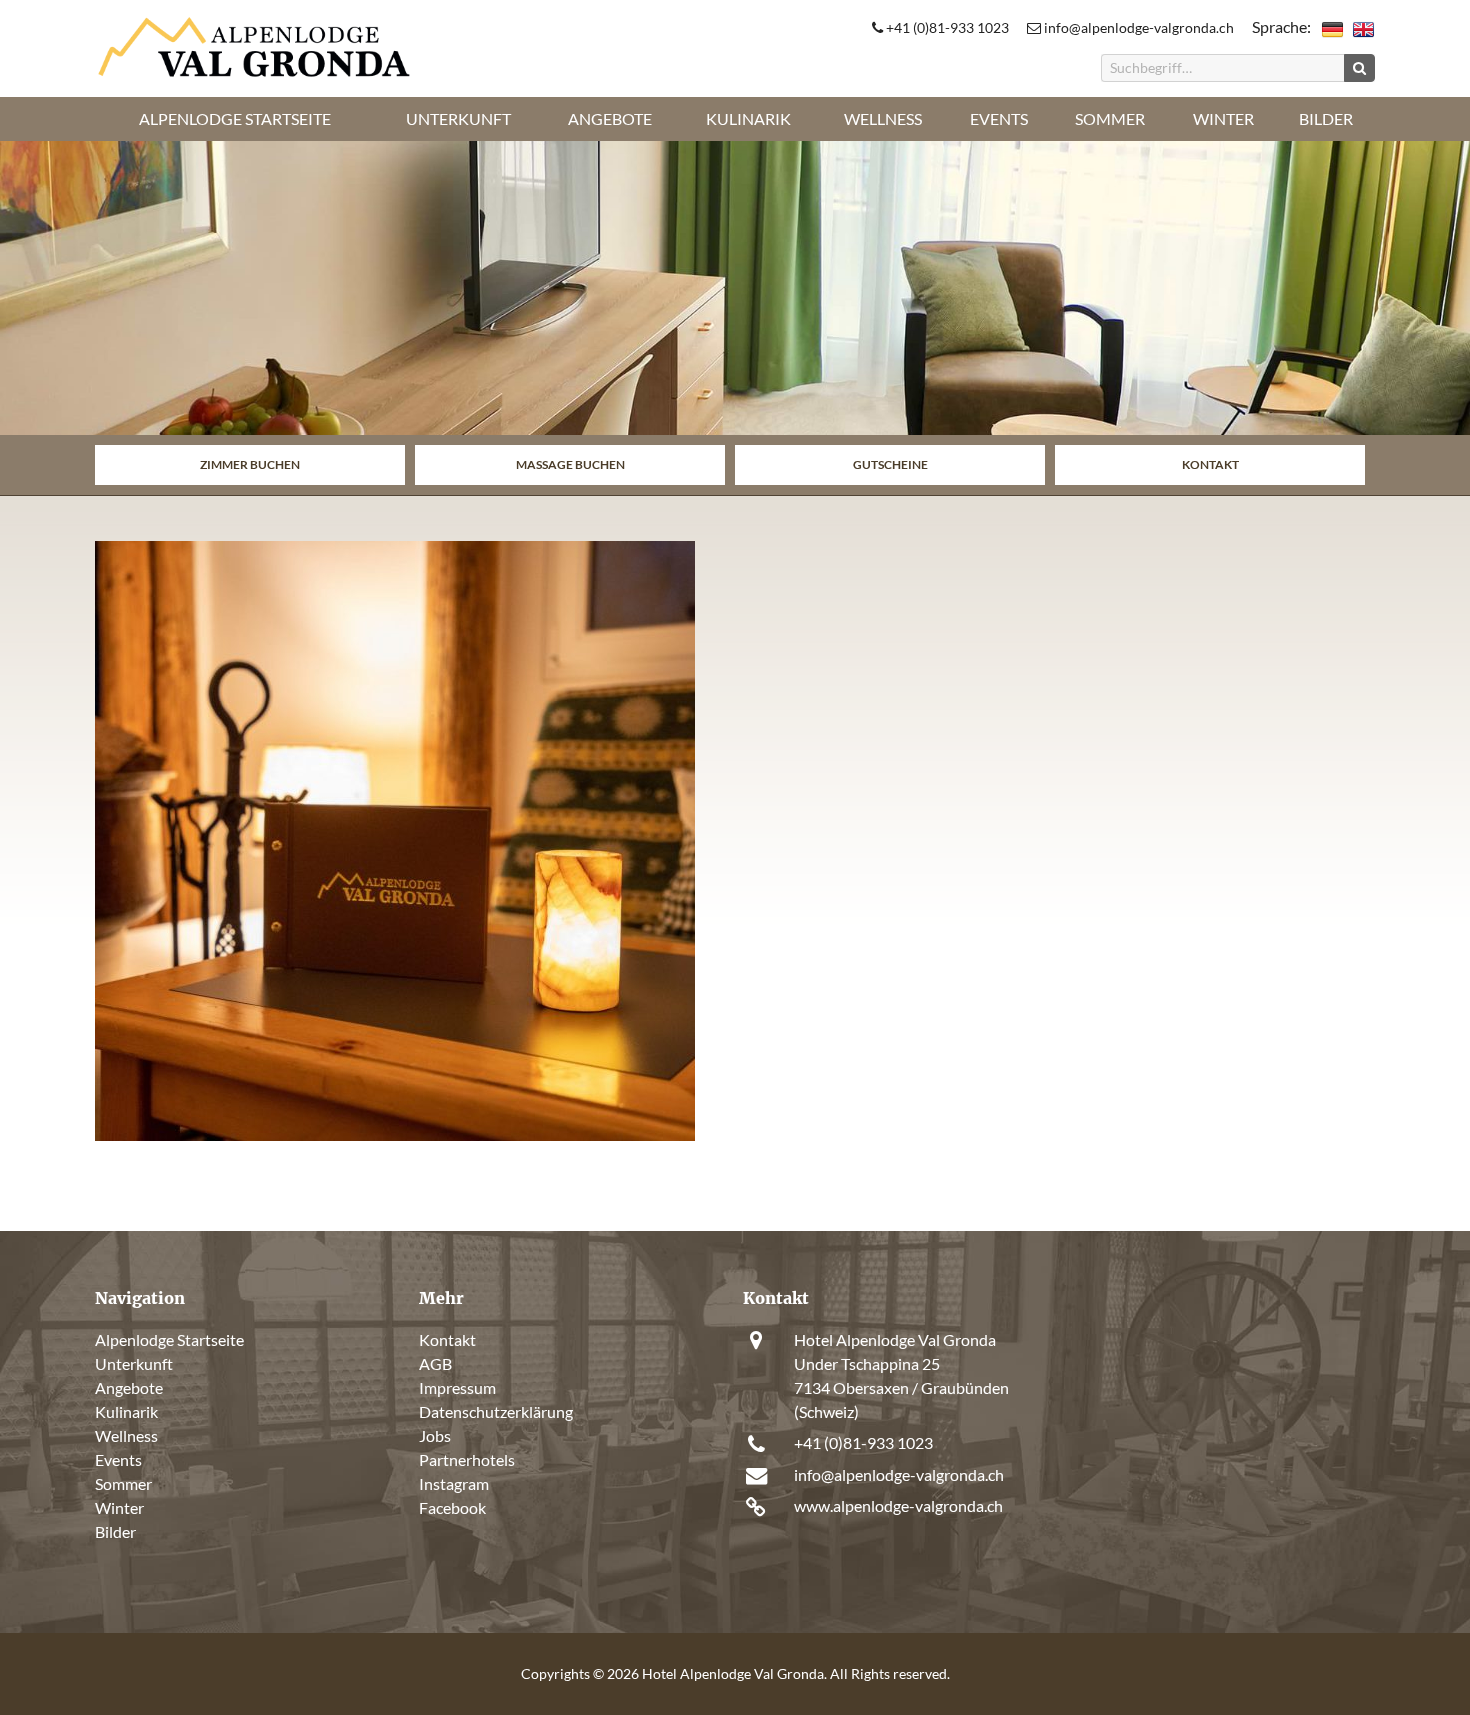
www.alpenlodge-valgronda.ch (898, 1505)
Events (999, 118)
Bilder (1326, 118)
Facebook (452, 1507)
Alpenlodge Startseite (235, 118)
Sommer (1110, 118)
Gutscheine (890, 464)
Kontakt (1210, 464)
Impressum (457, 1387)
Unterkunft (458, 118)
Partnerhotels (467, 1459)
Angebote (610, 118)
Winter (1223, 118)
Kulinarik (748, 118)
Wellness (883, 118)
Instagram (454, 1483)
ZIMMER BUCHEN (250, 464)
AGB (435, 1363)
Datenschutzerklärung (496, 1411)
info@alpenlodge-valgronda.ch (1137, 27)
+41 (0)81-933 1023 (946, 27)
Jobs (435, 1435)
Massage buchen (570, 464)
